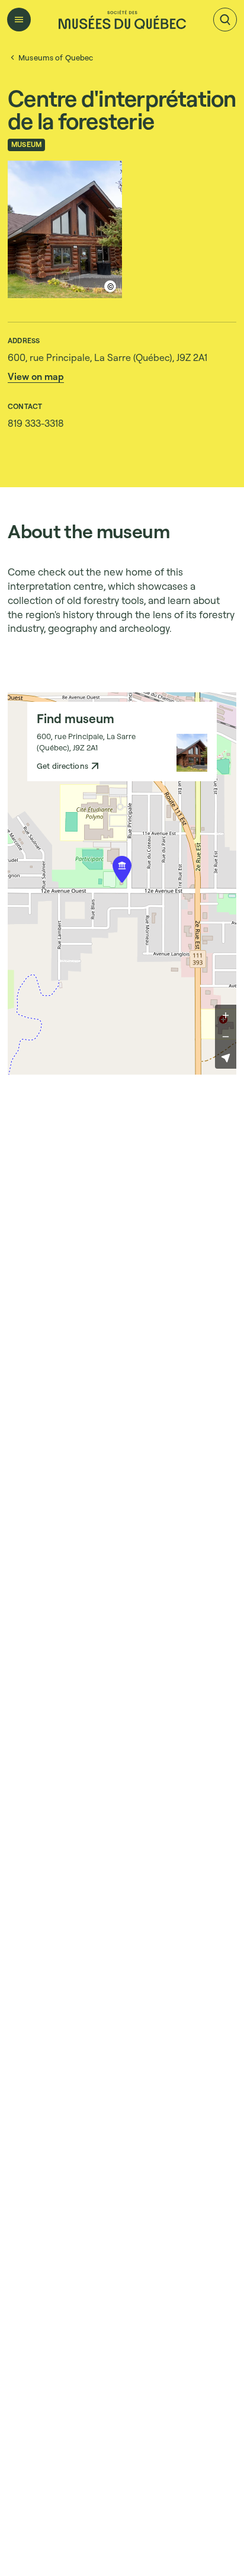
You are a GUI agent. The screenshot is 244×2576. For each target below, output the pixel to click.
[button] (36, 376)
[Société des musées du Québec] (122, 20)
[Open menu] (19, 20)
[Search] (225, 20)
